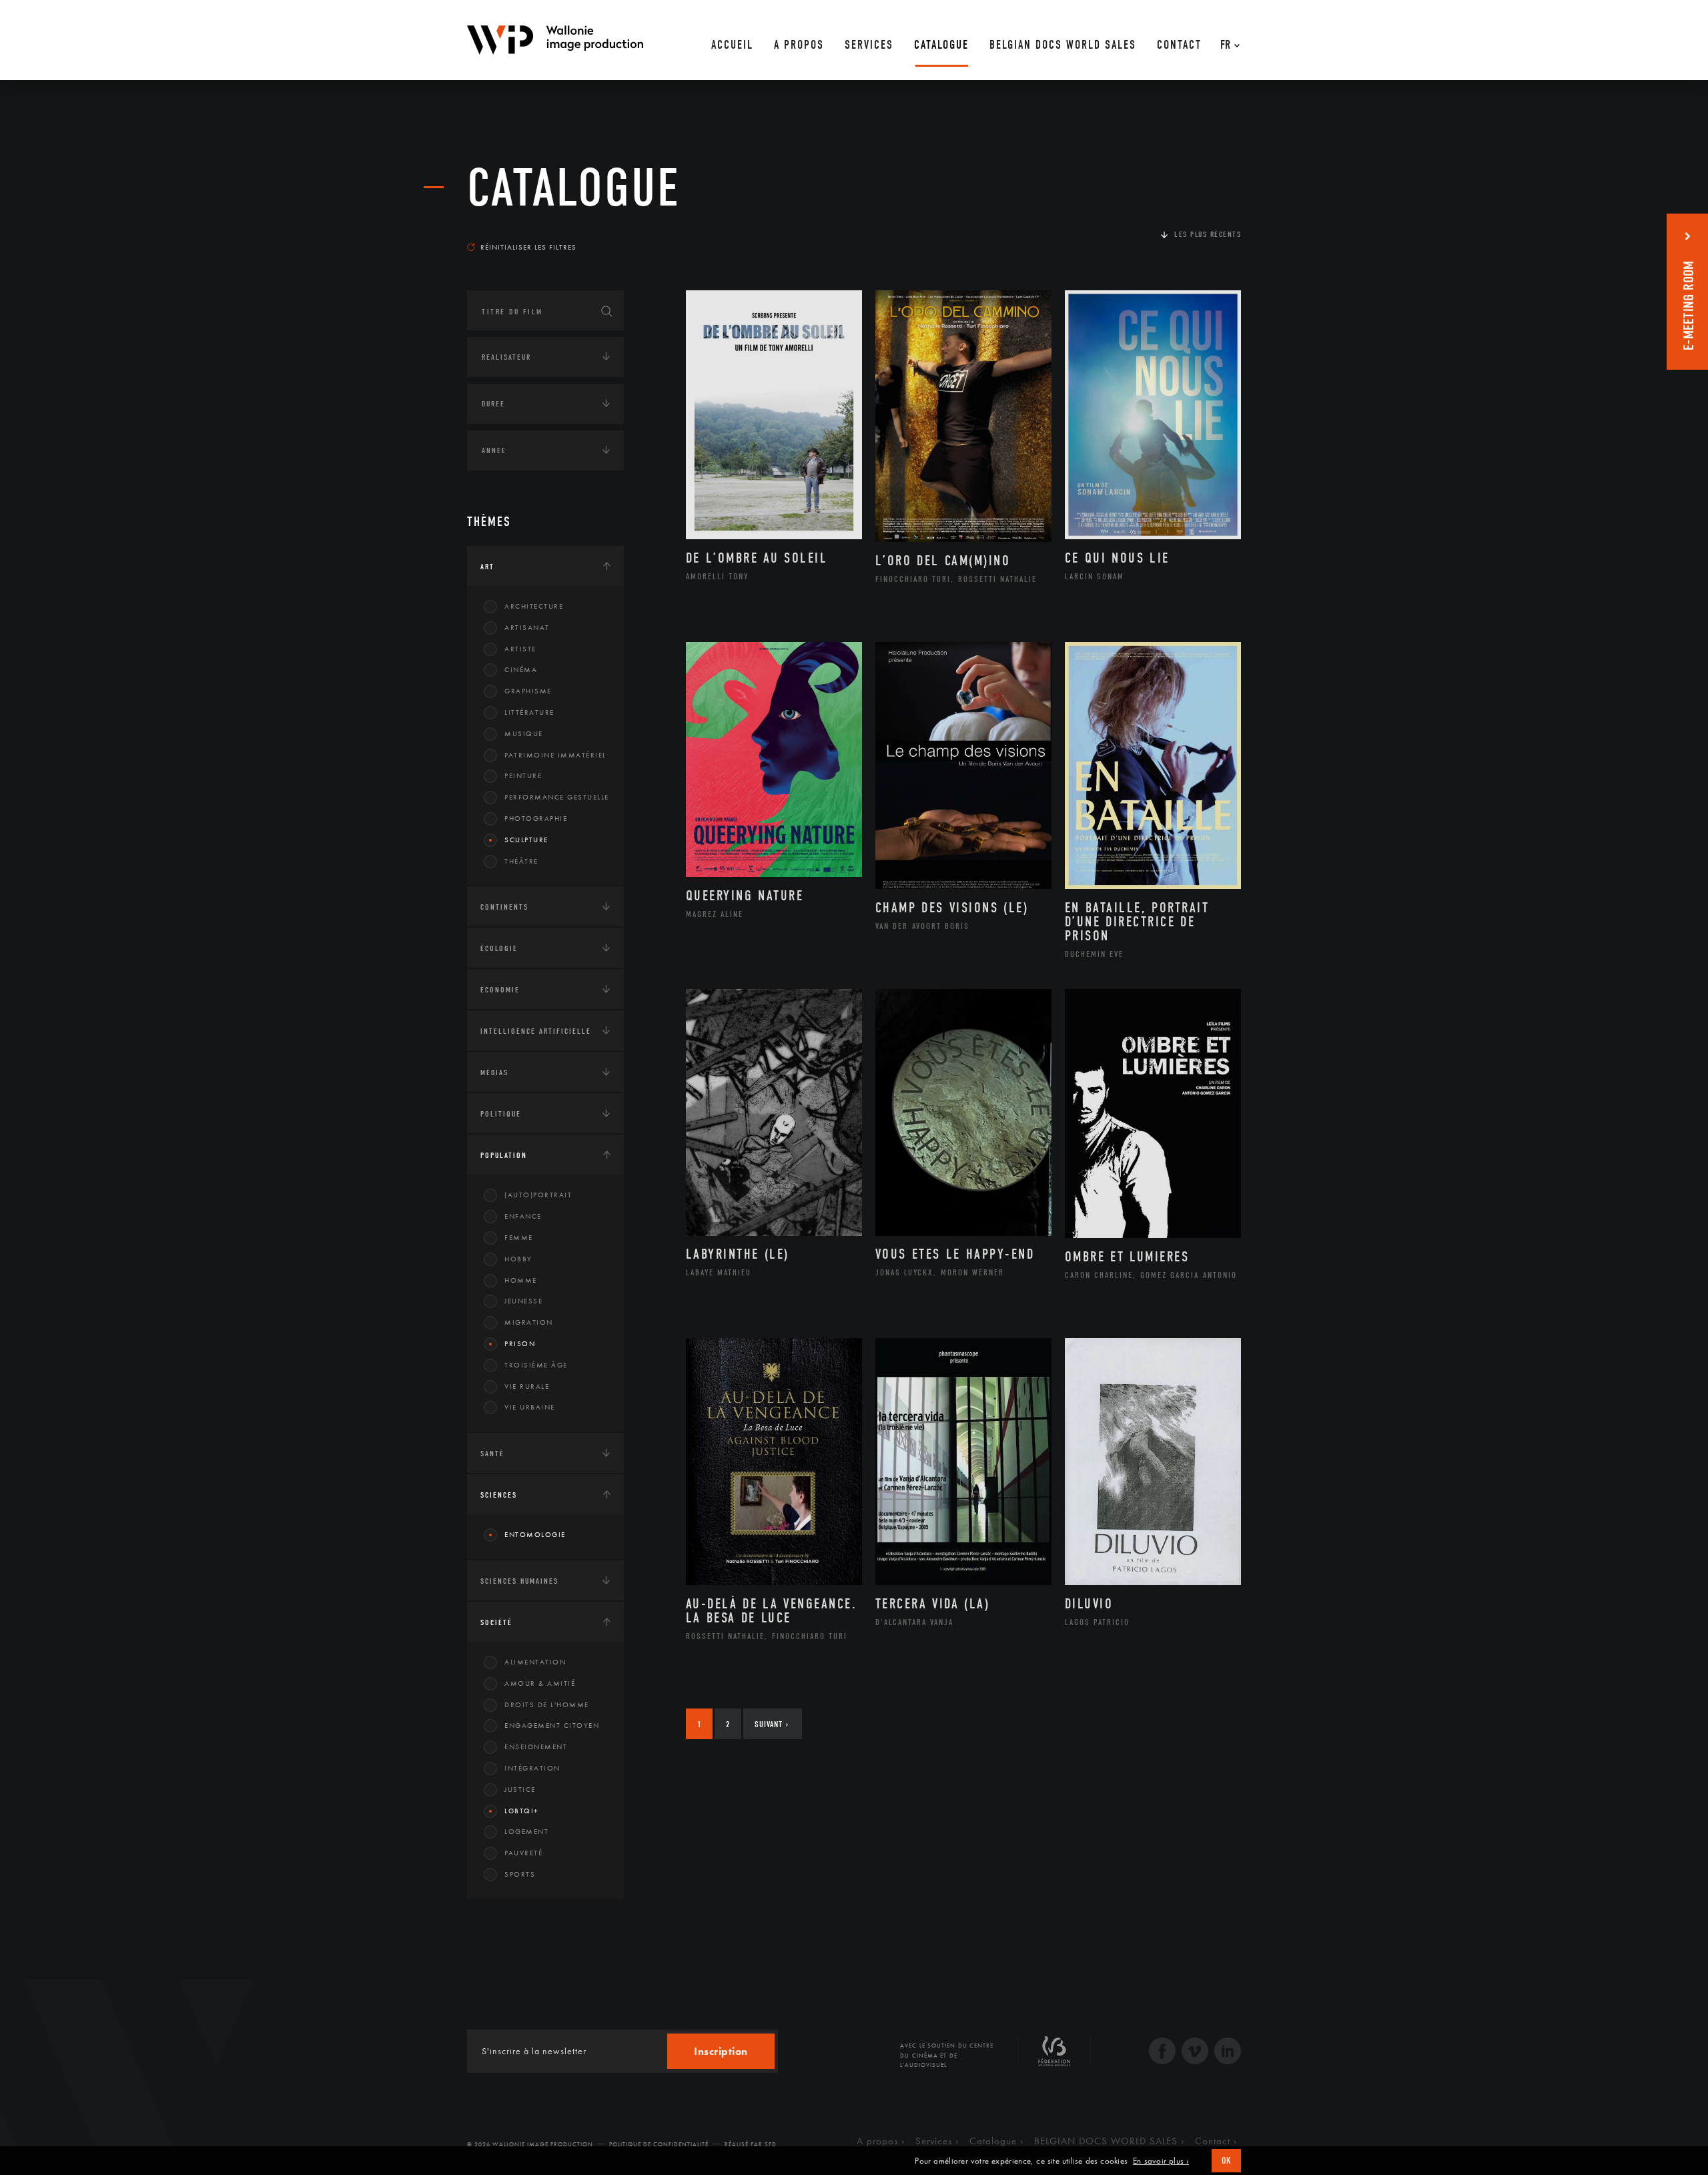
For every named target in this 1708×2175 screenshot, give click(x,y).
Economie (500, 990)
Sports (520, 1874)
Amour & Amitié (540, 1683)
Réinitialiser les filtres (528, 247)
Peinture (523, 775)
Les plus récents (1208, 234)
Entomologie (535, 1534)
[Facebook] (1162, 2053)
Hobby (518, 1259)
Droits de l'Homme (547, 1704)
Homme (521, 1280)
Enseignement (536, 1747)
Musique (524, 733)
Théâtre (521, 861)
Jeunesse (523, 1301)
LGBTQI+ (522, 1811)
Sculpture (526, 840)
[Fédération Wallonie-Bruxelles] (1054, 2056)
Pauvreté (523, 1853)
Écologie (499, 948)
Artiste (520, 649)
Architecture (534, 606)
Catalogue (574, 188)
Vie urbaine (530, 1407)
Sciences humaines (519, 1581)
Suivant (772, 1724)
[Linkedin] (1228, 2053)
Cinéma (521, 669)
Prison (520, 1343)
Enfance (523, 1216)
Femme (519, 1237)
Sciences (499, 1495)
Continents (504, 907)
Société (496, 1622)
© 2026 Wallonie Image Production (530, 2144)
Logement (526, 1831)
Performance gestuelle (557, 797)
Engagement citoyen (552, 1725)
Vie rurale (527, 1386)
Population (504, 1155)
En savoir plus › (1161, 2161)
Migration (529, 1322)
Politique (501, 1114)
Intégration (532, 1768)
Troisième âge (536, 1365)
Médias (494, 1072)
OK (1226, 2161)
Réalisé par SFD (751, 2144)
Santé (492, 1454)
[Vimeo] (1195, 2053)
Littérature (529, 712)
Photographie (536, 818)
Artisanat (527, 627)
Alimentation (535, 1662)
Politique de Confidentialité (659, 2144)
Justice (520, 1789)
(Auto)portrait (538, 1195)
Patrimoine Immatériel (555, 755)
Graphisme (528, 691)
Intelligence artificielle (536, 1031)
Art (487, 567)
